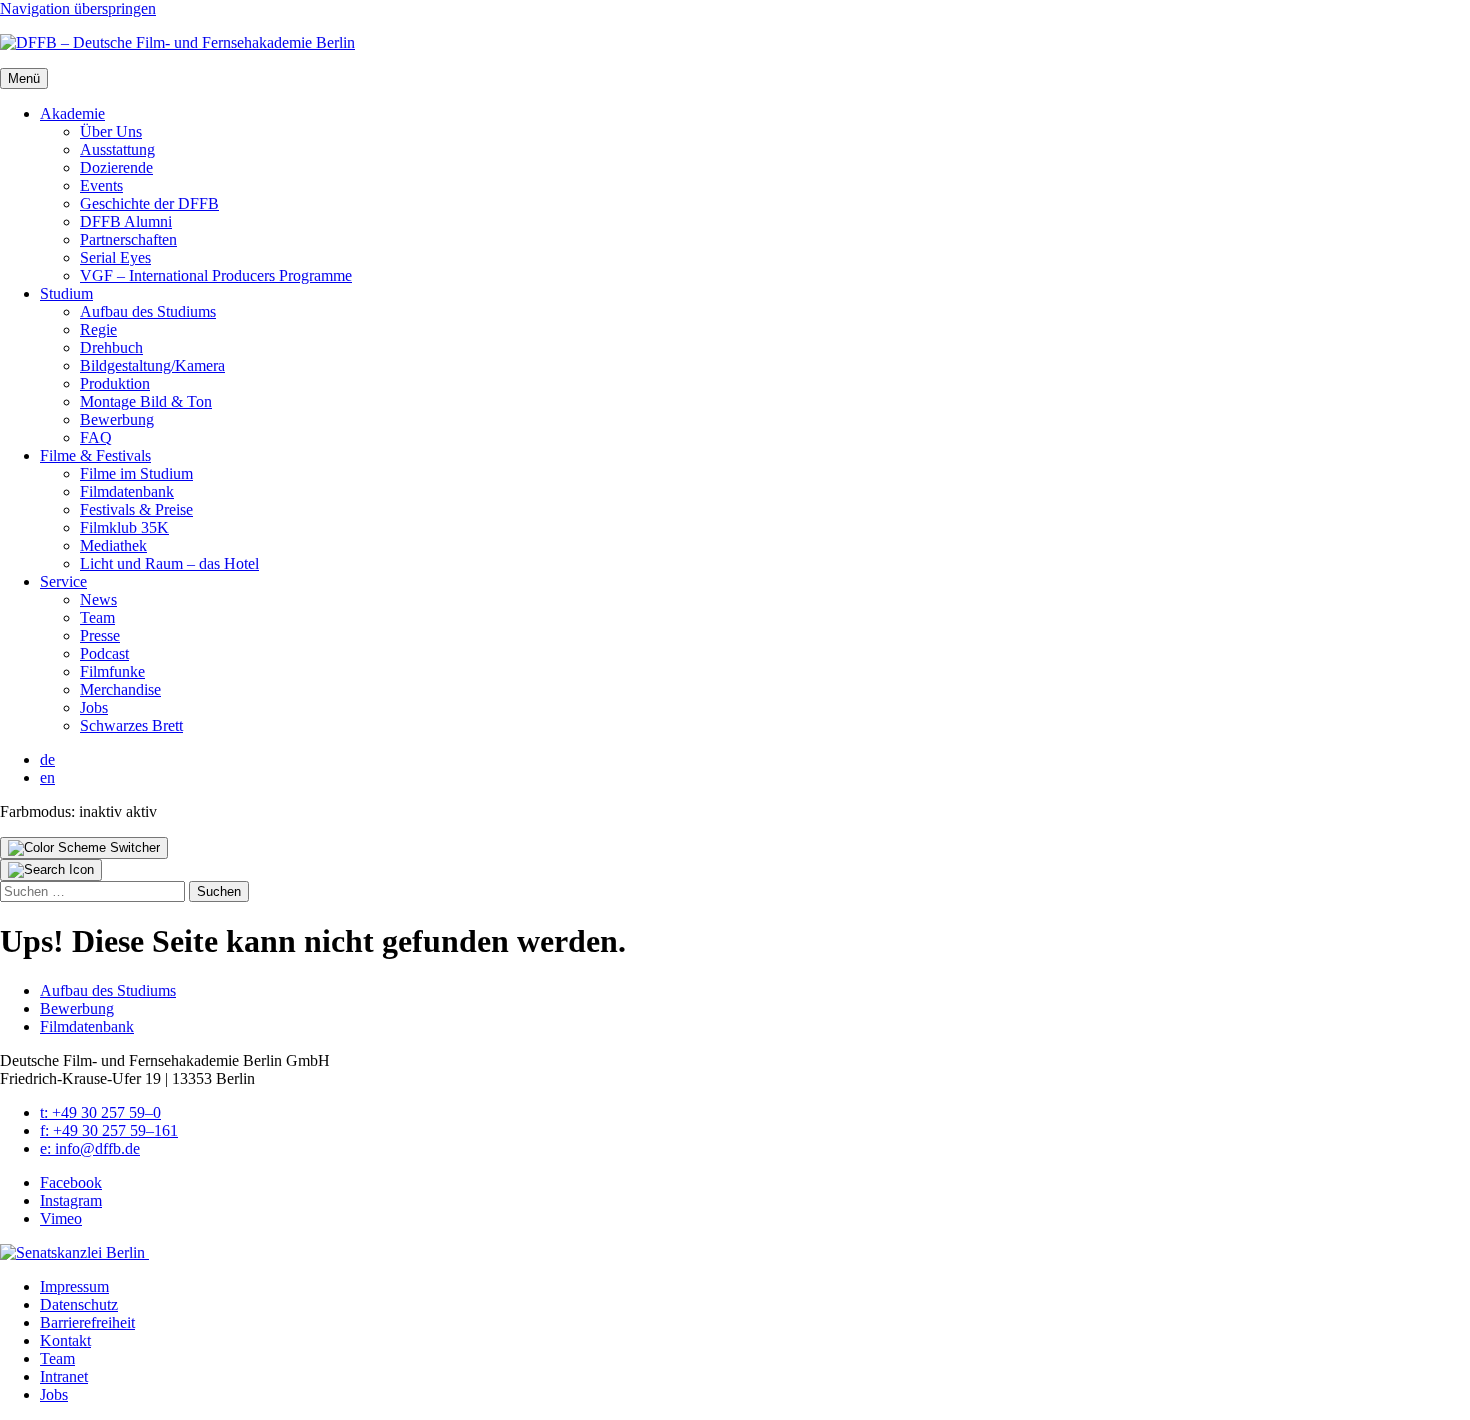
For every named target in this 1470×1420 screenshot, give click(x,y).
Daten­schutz (79, 1304)
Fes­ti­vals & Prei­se (136, 509)
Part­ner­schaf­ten (128, 239)
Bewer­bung (117, 419)
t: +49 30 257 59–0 (100, 1112)
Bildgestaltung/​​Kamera (152, 365)
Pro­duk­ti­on (115, 383)
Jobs (94, 707)
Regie (98, 329)
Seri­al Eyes (115, 257)
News (98, 599)
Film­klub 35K (124, 527)
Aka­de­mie (72, 113)
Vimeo (61, 1218)
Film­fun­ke (112, 671)
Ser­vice (63, 581)
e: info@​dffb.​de (90, 1148)
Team (97, 617)
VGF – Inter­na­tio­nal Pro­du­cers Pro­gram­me (216, 275)
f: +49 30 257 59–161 (109, 1130)
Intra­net (64, 1376)
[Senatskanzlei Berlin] (74, 1252)
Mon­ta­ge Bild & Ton (146, 401)
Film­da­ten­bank (127, 491)
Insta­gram (71, 1200)
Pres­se (100, 635)
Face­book (71, 1182)
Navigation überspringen (78, 8)
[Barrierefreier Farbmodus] (84, 848)
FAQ (96, 437)
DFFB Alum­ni (126, 221)
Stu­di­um (66, 293)
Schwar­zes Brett (131, 725)
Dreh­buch (111, 347)
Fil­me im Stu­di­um (136, 473)
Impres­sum (74, 1286)
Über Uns (111, 131)
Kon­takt (65, 1340)
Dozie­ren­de (116, 167)
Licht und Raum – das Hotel (169, 563)
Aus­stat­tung (117, 149)
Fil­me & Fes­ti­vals (95, 455)
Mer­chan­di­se (120, 689)
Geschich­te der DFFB (149, 203)
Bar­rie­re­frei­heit (87, 1322)
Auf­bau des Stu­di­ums (148, 311)
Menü (24, 78)
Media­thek (113, 545)
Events (101, 185)
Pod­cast (104, 653)
